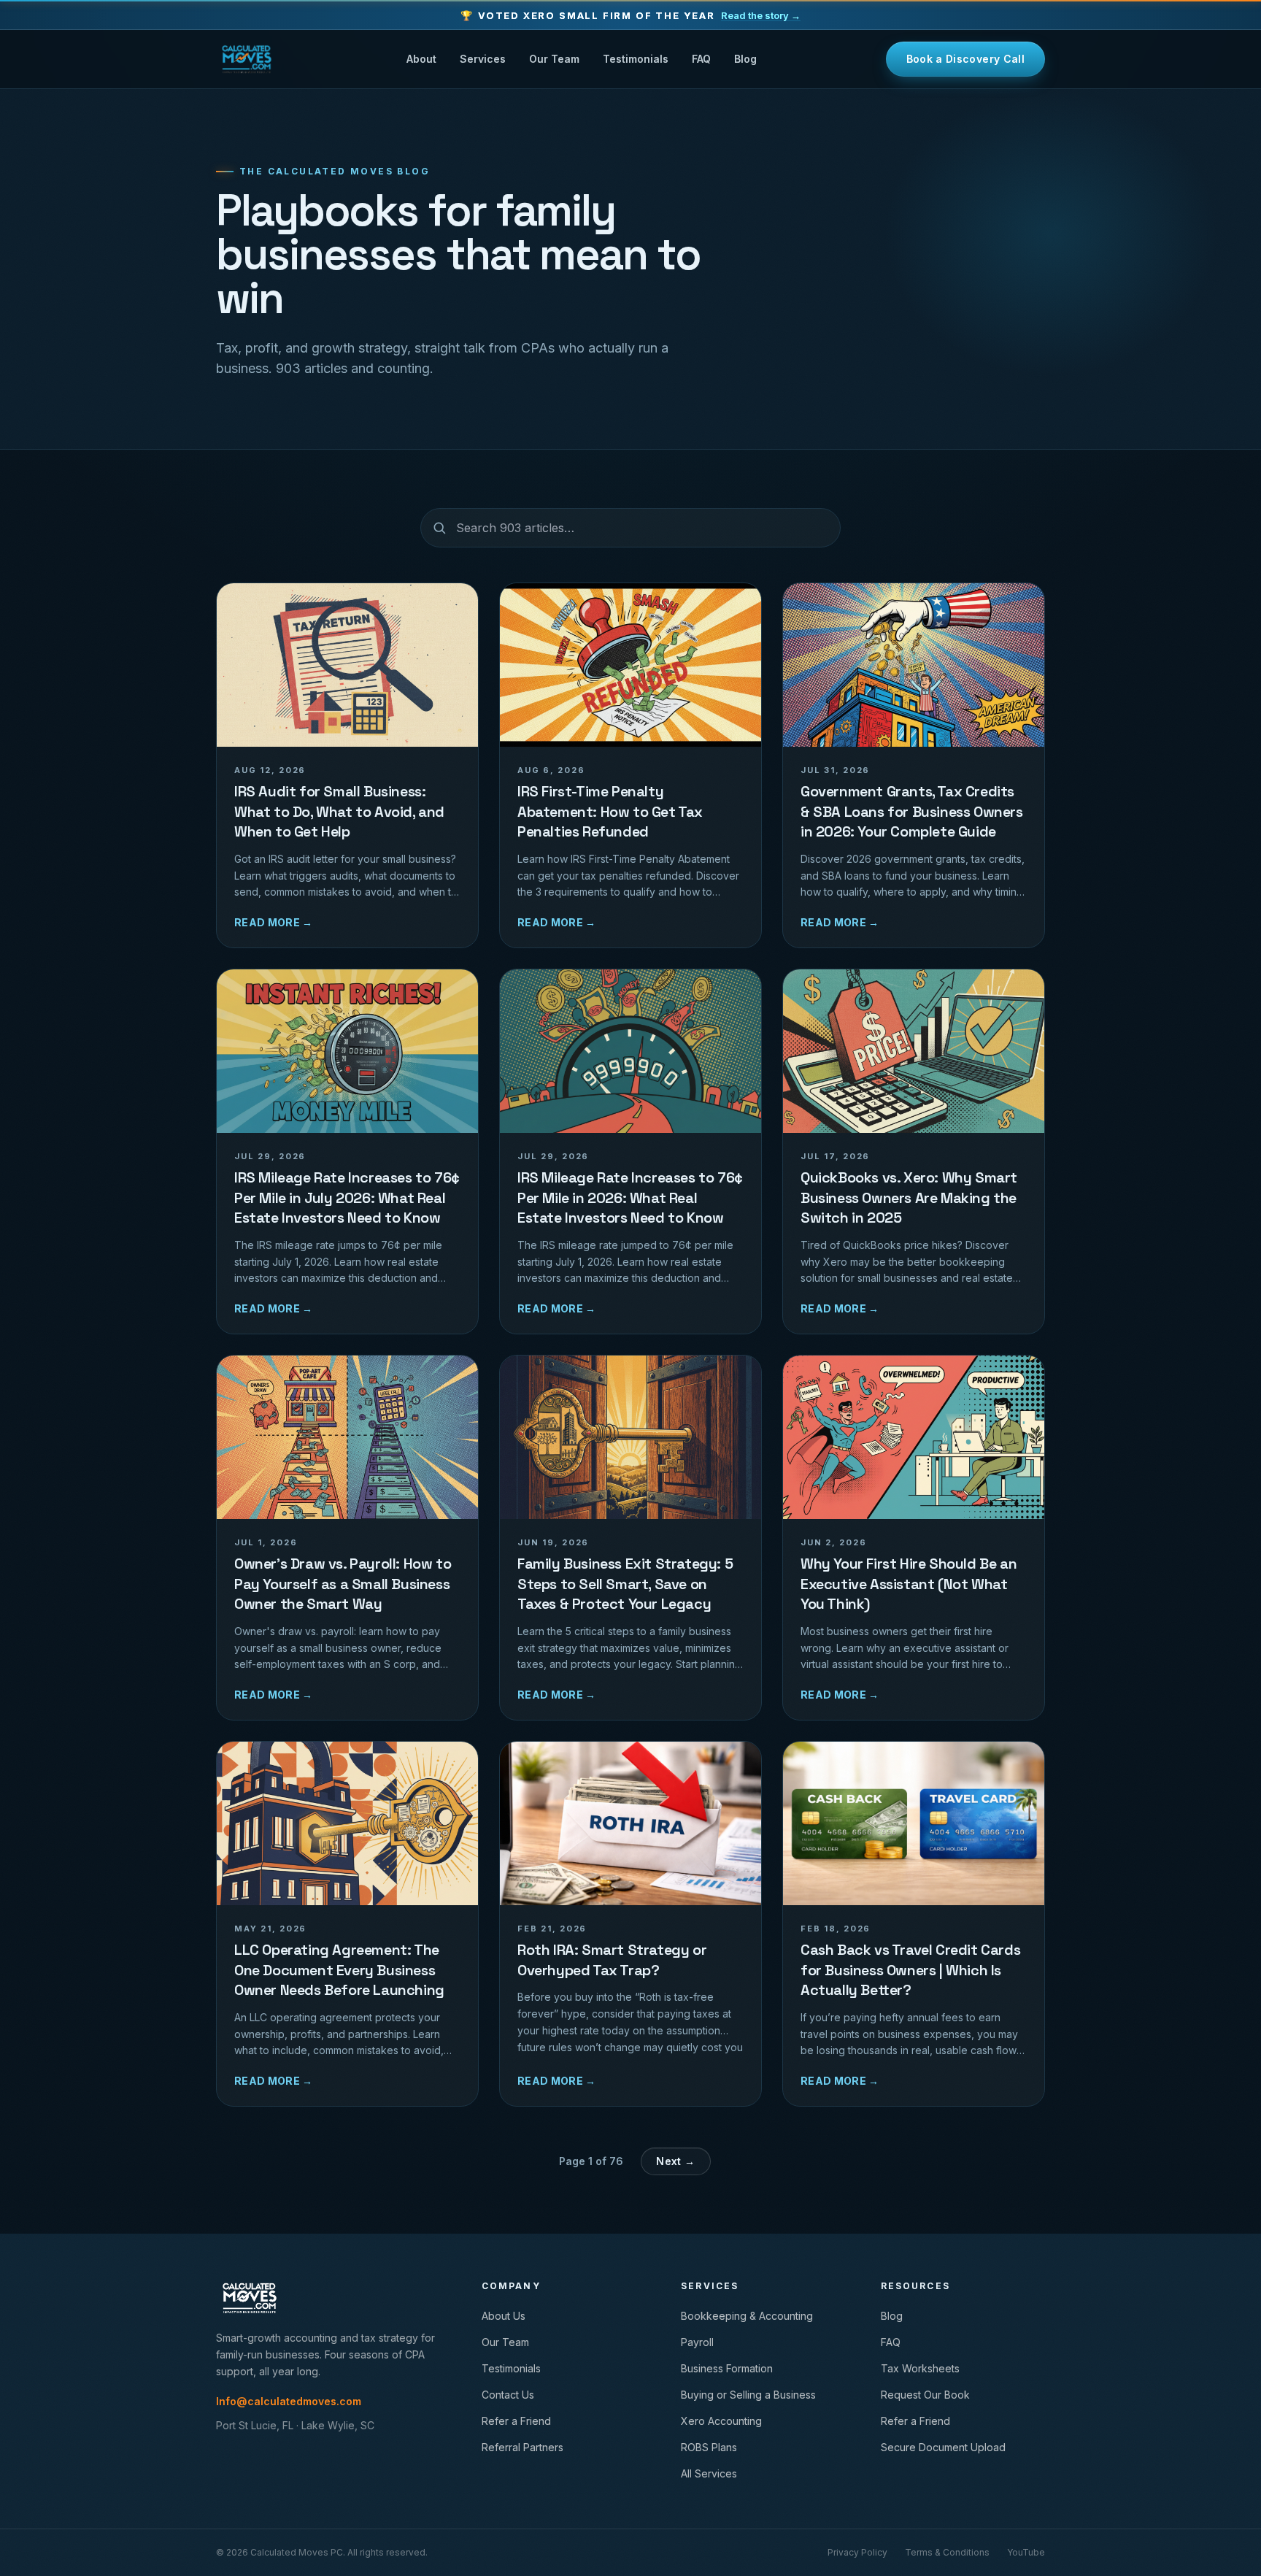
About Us (504, 2316)
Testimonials (636, 59)
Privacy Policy (857, 2552)
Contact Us (508, 2395)
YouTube (1026, 2552)
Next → (675, 2161)
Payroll (697, 2342)
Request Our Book (925, 2395)
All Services (709, 2473)
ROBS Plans (709, 2447)
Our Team (554, 59)
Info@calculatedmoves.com (289, 2401)
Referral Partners (522, 2447)
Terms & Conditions (947, 2552)
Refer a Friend (516, 2421)
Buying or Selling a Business (748, 2395)
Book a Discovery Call (965, 59)
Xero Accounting (721, 2421)
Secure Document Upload (943, 2447)
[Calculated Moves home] (247, 59)
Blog (745, 59)
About (421, 59)
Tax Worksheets (920, 2368)
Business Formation (727, 2368)
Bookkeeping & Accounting (747, 2316)
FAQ (701, 59)
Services (483, 59)
